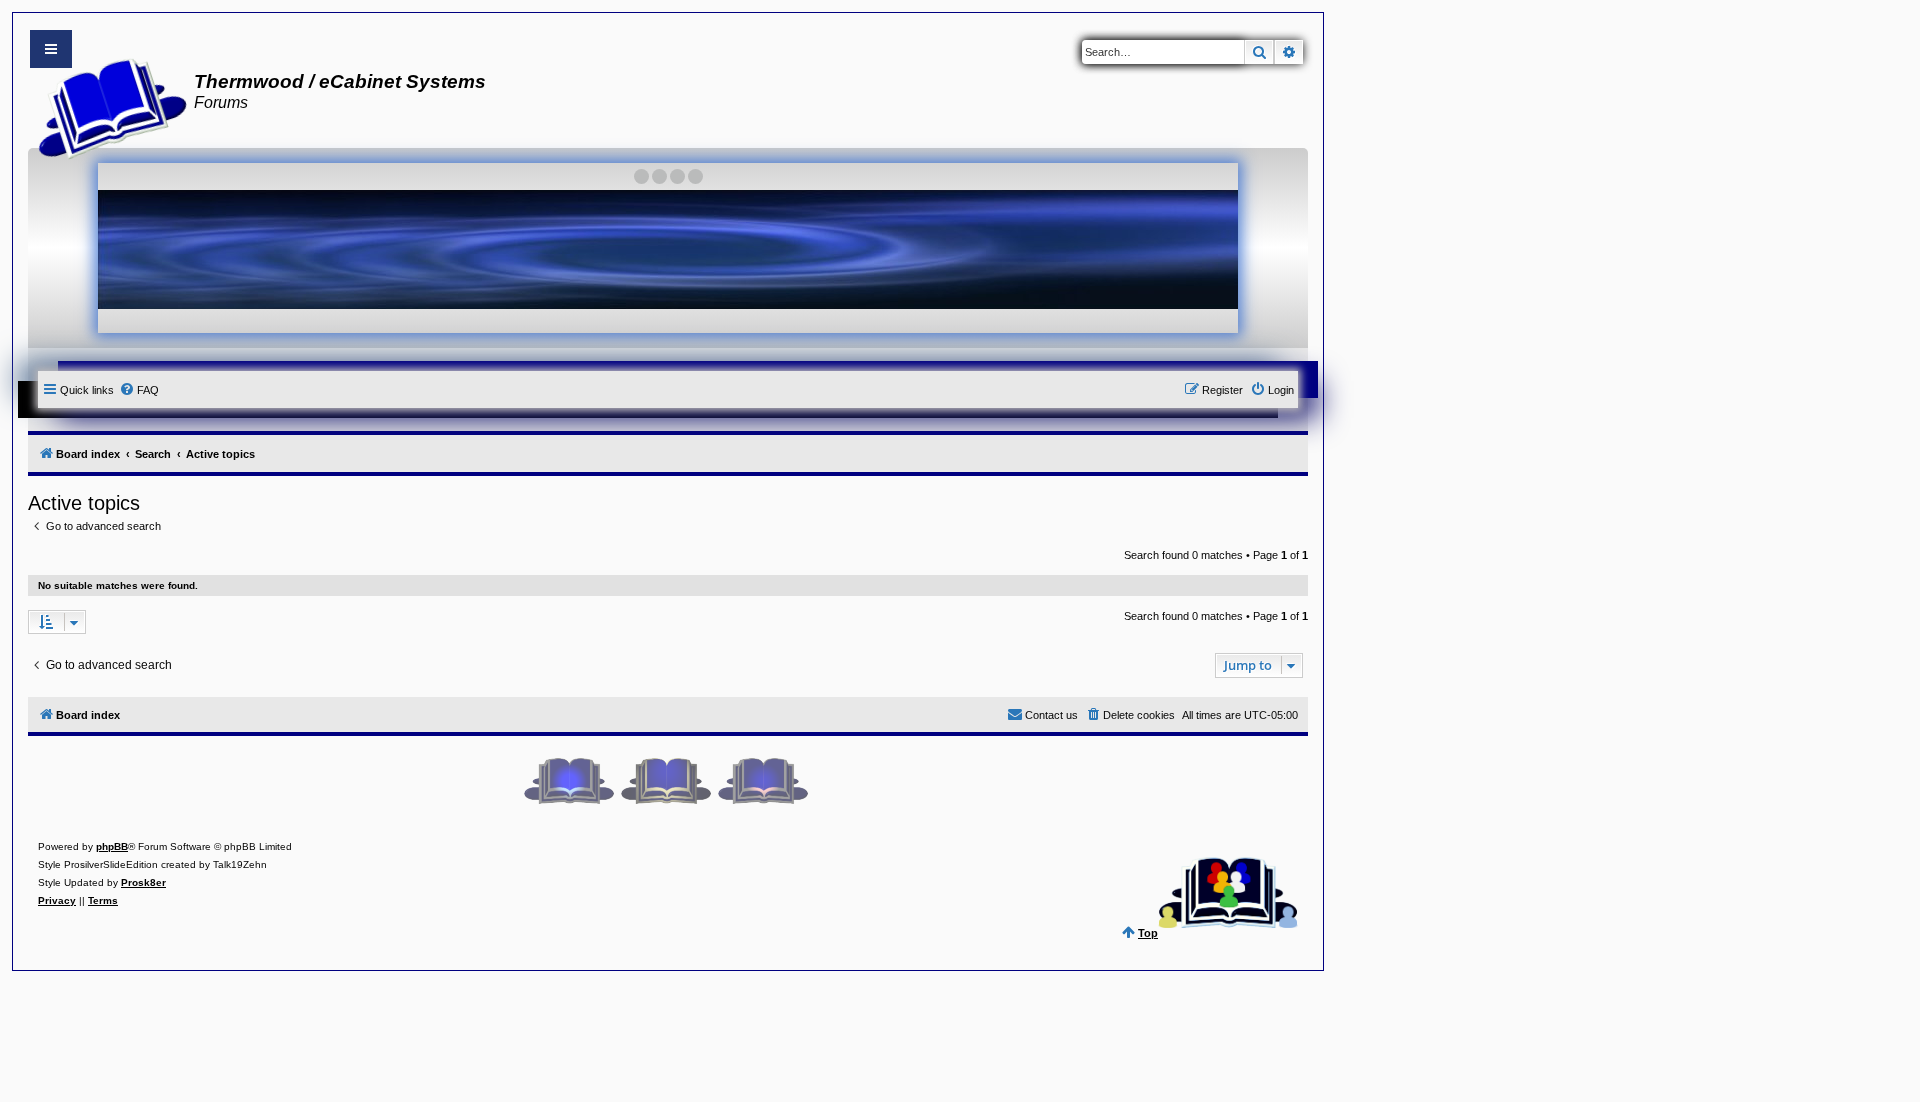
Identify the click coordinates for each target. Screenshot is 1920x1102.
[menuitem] (139, 390)
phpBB (112, 846)
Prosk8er (143, 882)
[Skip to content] (51, 49)
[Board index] (106, 106)
